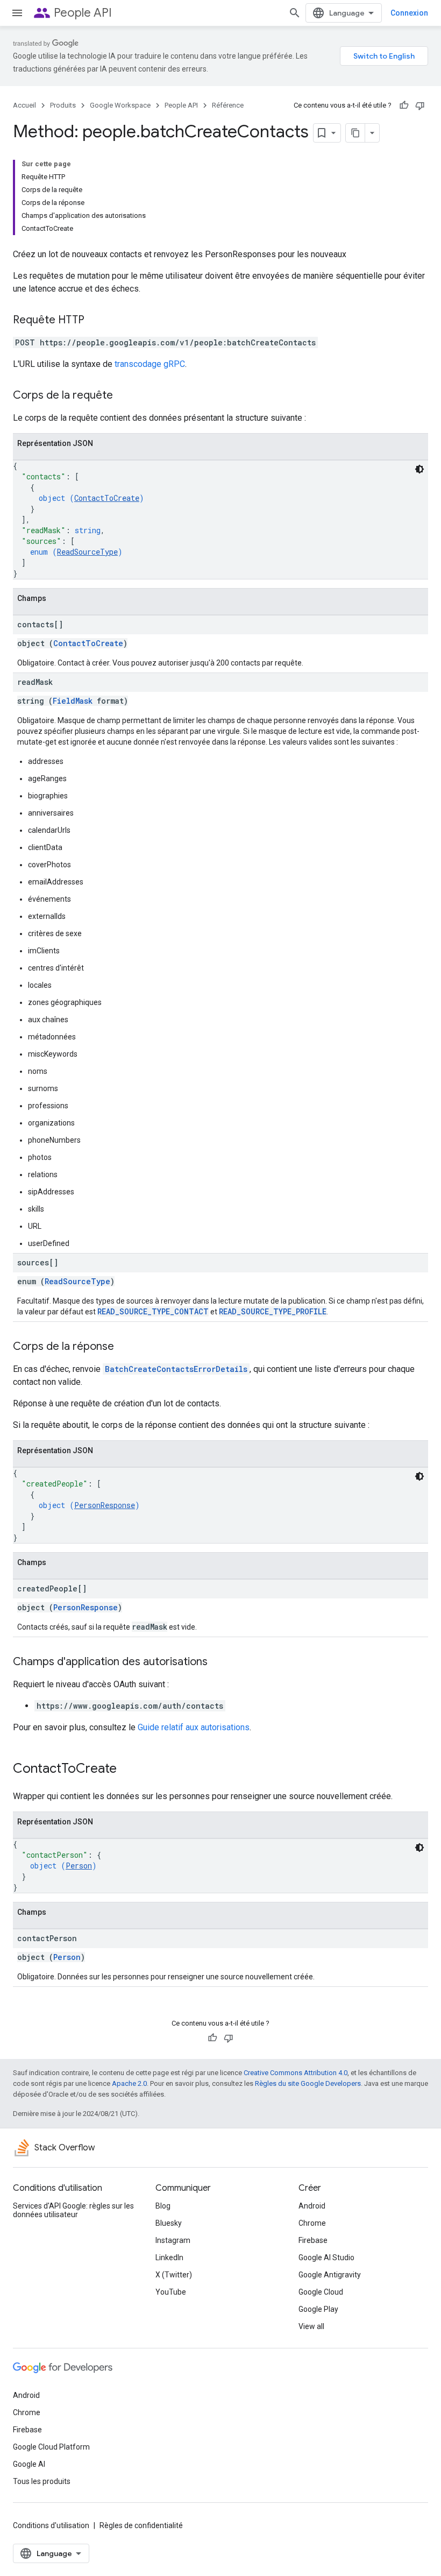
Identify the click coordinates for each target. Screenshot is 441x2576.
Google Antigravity (330, 2275)
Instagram (173, 2240)
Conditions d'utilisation (51, 2525)
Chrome (312, 2223)
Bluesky (169, 2223)
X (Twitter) (174, 2275)
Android (312, 2206)
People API (83, 13)
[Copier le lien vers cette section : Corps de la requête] (124, 396)
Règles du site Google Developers (308, 2083)
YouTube (171, 2292)
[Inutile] (420, 105)
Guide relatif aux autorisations (194, 1727)
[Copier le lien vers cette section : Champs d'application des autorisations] (218, 1662)
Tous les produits (42, 2481)
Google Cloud (321, 2292)
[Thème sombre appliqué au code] (419, 469)
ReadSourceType (87, 552)
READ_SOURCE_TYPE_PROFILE (273, 1311)
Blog (163, 2206)
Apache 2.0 (129, 2083)
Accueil (24, 105)
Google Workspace (120, 105)
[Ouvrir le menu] (17, 13)
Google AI (29, 2464)
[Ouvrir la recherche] (295, 13)
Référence (228, 105)
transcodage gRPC (150, 364)
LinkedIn (169, 2257)
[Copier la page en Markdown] (355, 133)
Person (79, 1866)
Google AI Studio (326, 2257)
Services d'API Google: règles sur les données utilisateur (73, 2210)
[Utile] (404, 105)
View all (311, 2326)
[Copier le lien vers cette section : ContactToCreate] (127, 1770)
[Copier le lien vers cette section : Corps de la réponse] (125, 1347)
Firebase (313, 2240)
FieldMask (73, 701)
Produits (63, 105)
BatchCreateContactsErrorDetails (176, 1369)
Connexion (409, 13)
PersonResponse (105, 1505)
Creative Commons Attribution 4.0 (296, 2073)
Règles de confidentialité (141, 2525)
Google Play (318, 2309)
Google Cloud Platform (51, 2447)
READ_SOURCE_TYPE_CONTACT (153, 1311)
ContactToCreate (107, 498)
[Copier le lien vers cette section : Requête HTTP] (95, 321)
